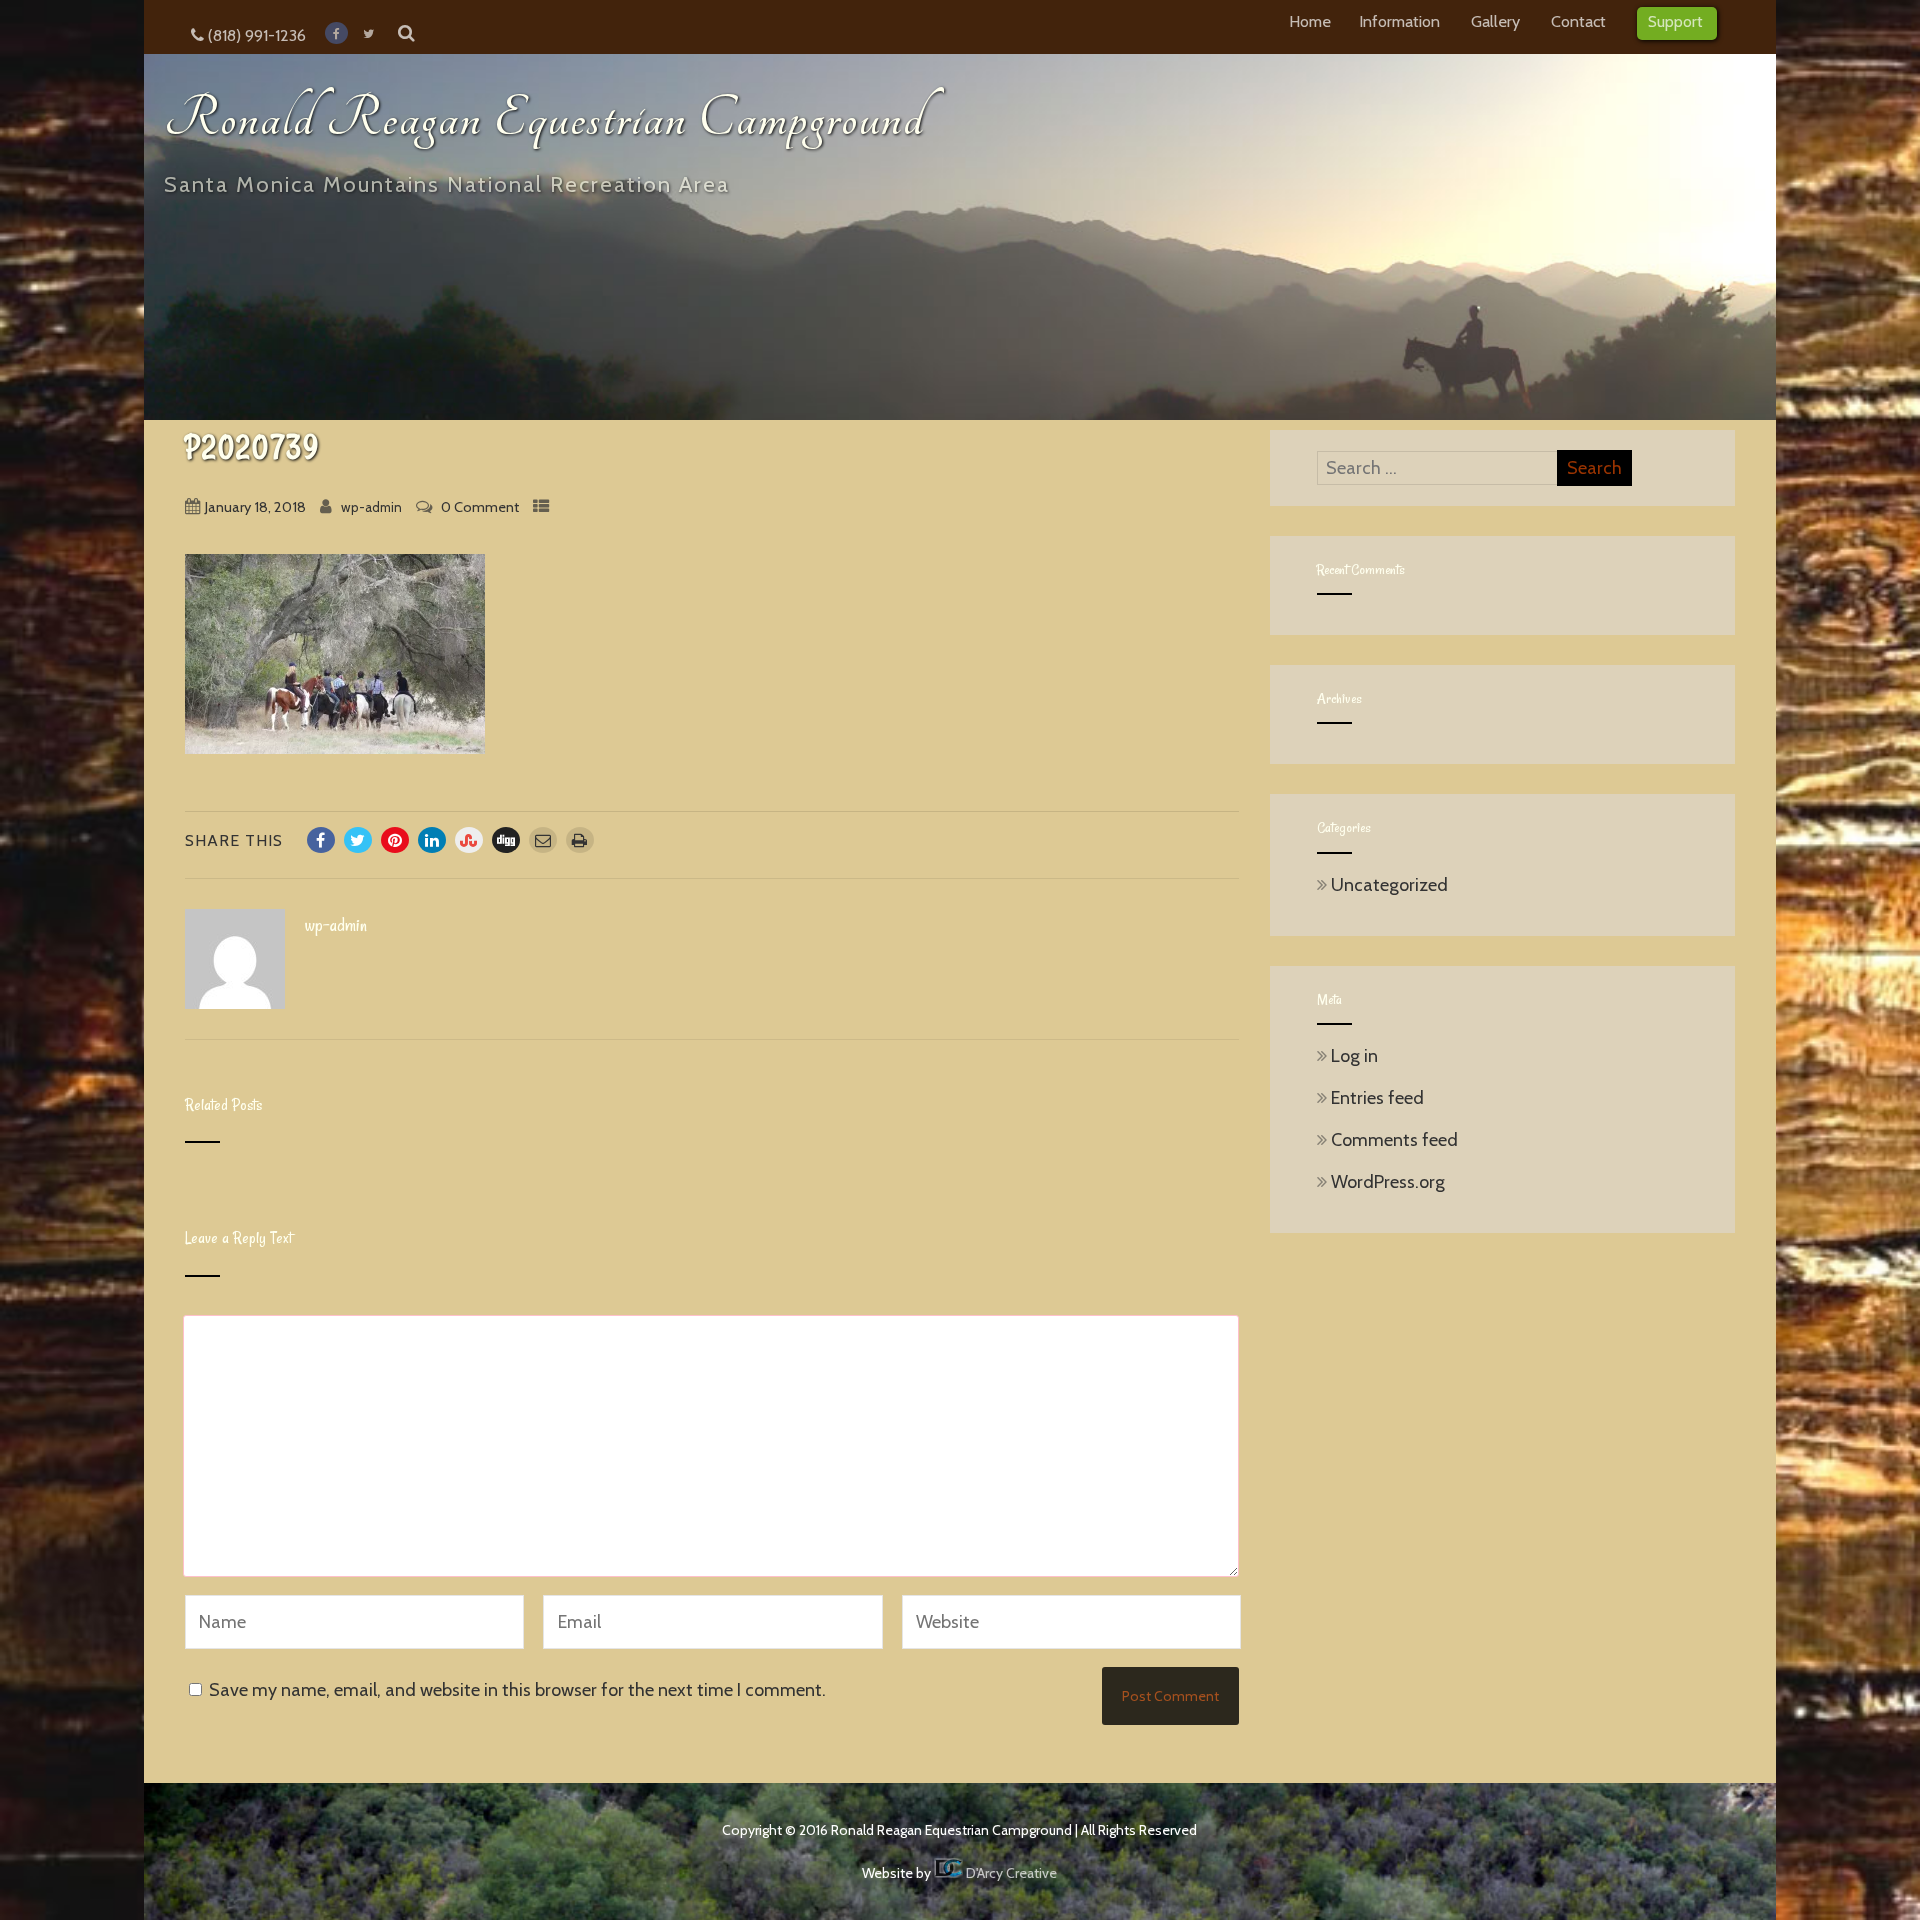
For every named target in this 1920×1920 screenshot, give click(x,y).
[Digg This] (506, 840)
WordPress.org (1388, 1182)
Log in (1354, 1056)
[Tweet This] (358, 840)
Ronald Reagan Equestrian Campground (544, 118)
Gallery (1495, 21)
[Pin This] (395, 840)
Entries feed (1377, 1098)
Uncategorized (1389, 885)
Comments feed (1394, 1140)
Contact (1578, 21)
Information (1399, 21)
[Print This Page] (580, 840)
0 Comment (480, 507)
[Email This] (543, 840)
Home (1310, 21)
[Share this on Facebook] (321, 840)
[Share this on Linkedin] (432, 840)
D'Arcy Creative (1010, 1873)
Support (1675, 21)
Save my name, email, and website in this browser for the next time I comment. (517, 1690)
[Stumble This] (469, 840)
